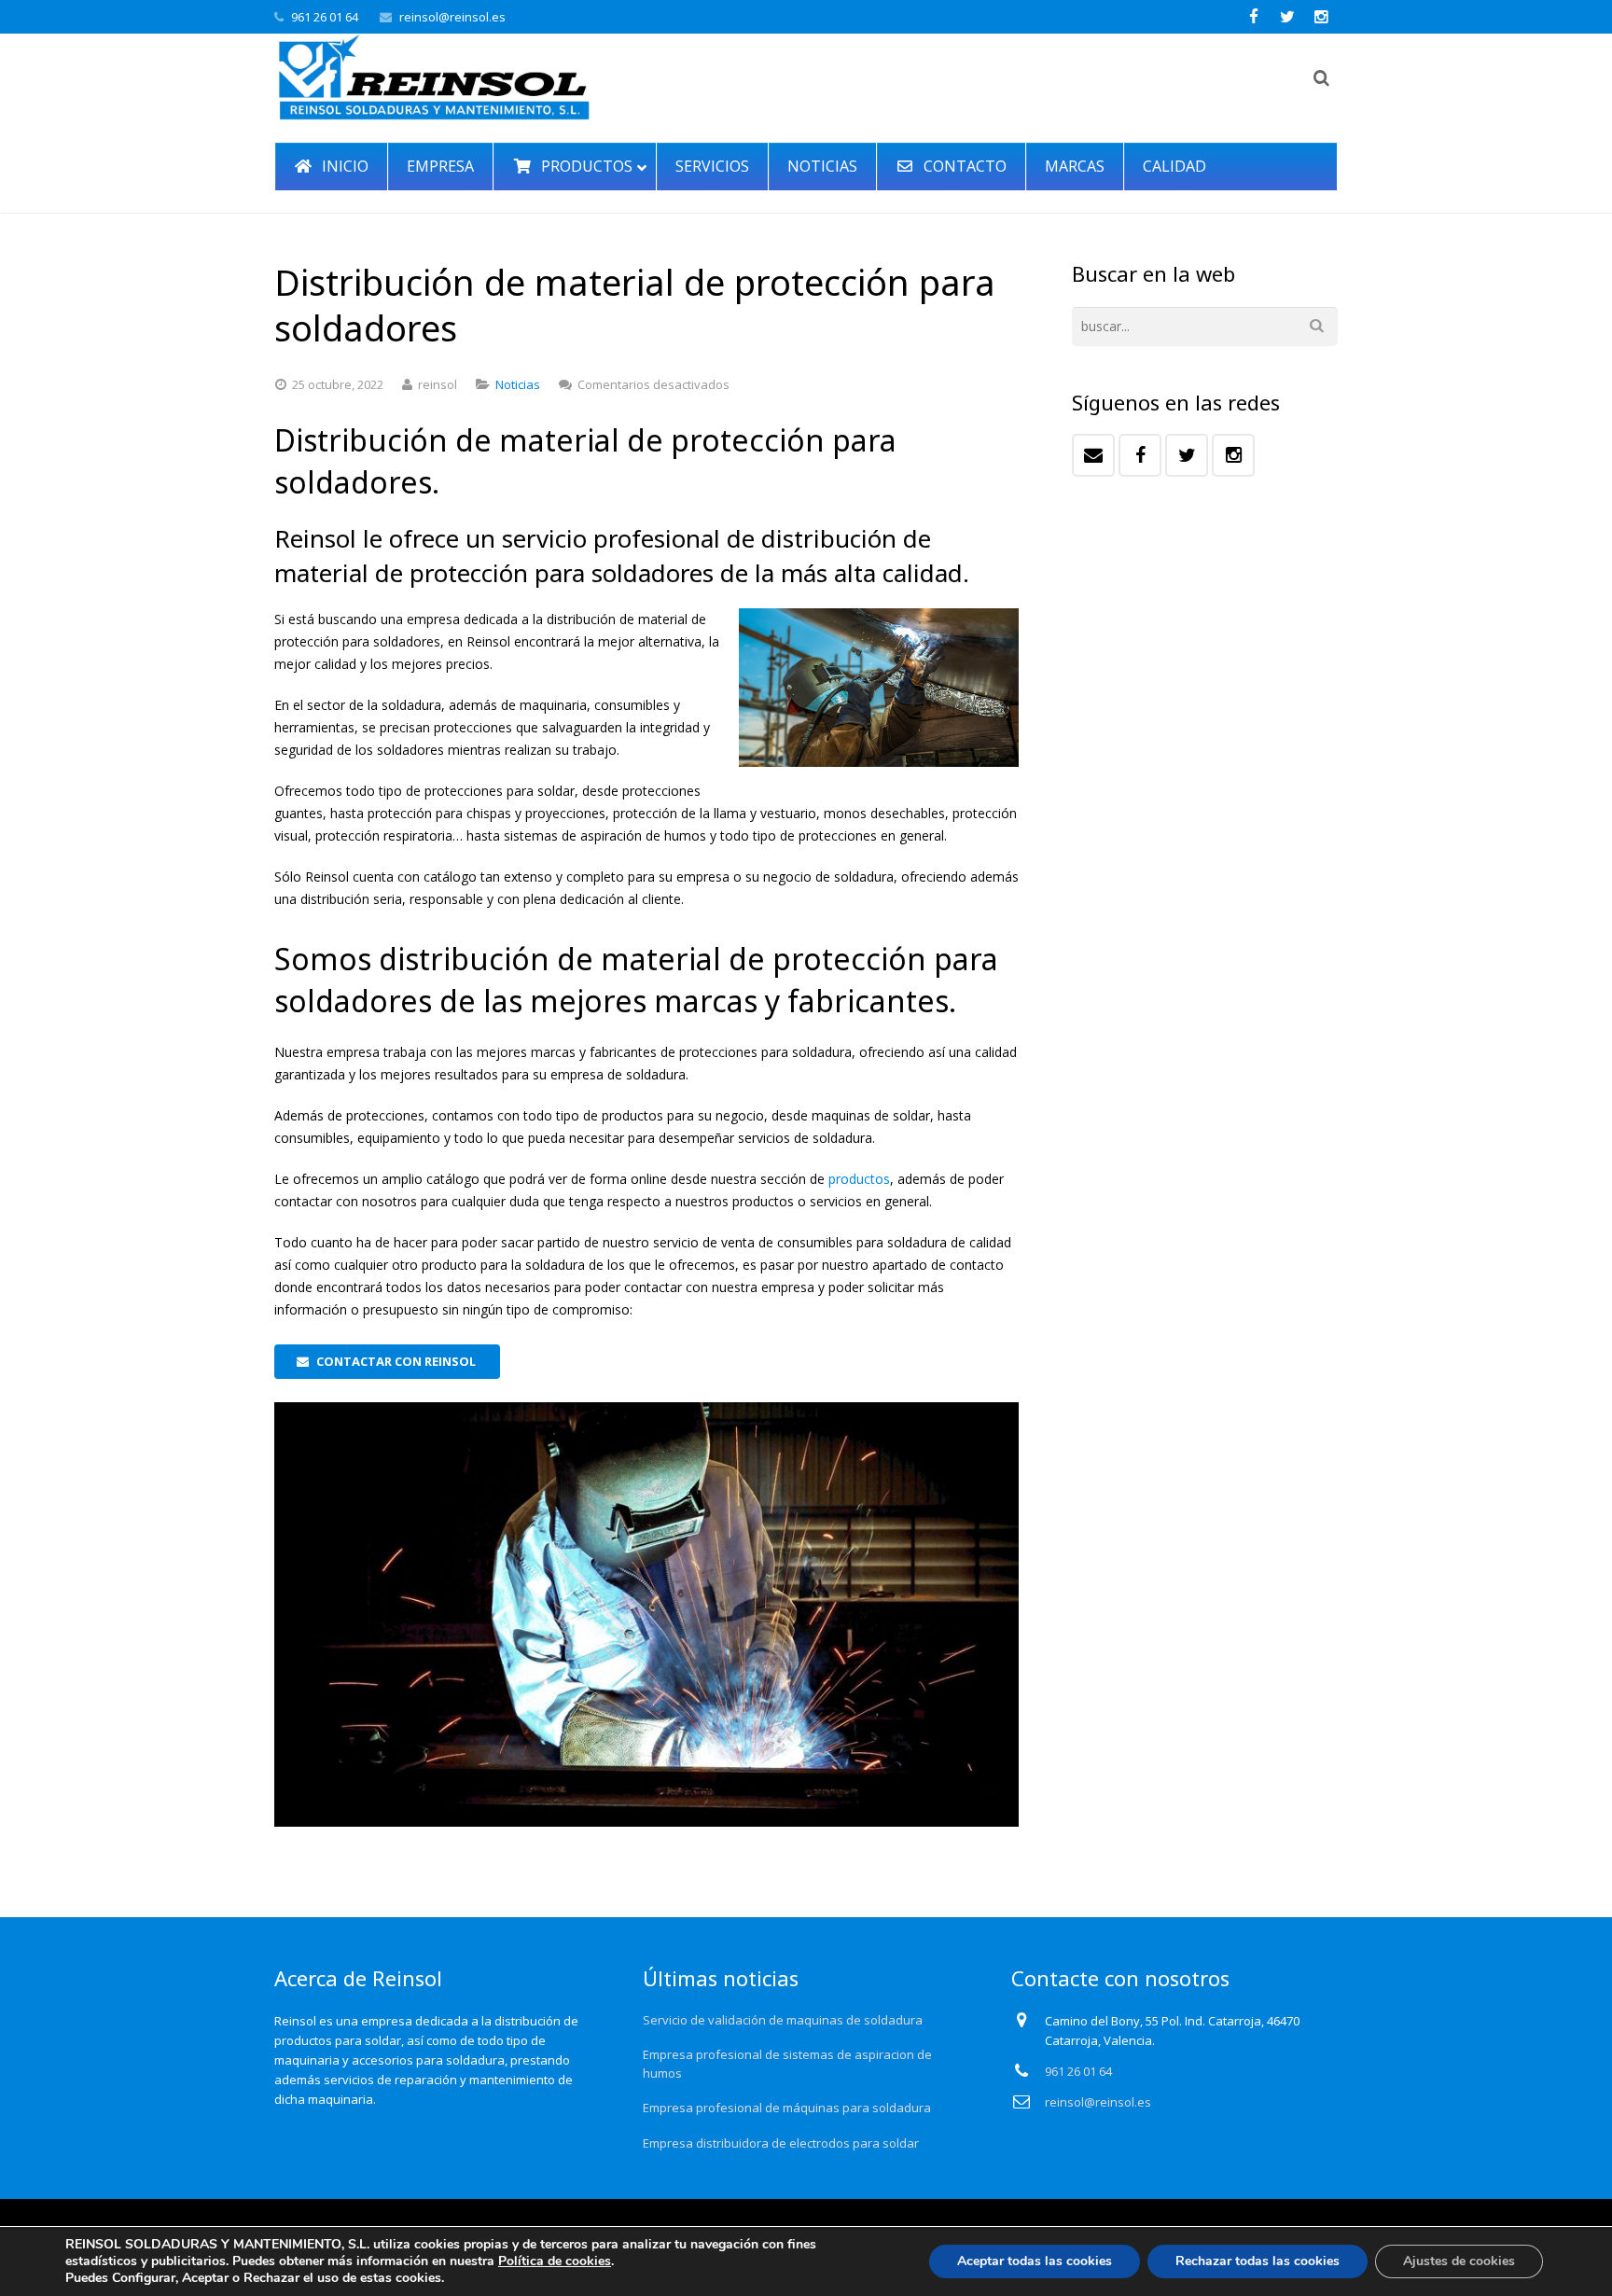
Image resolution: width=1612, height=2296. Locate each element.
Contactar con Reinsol (396, 1361)
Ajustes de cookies (1459, 2261)
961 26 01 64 (325, 17)
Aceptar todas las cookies (1035, 2261)
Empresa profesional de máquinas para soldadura (787, 2108)
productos (859, 1179)
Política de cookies (555, 2261)
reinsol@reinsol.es (452, 17)
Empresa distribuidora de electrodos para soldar (781, 2143)
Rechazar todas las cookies (1258, 2261)
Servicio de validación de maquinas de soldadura (783, 2020)
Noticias (518, 384)
